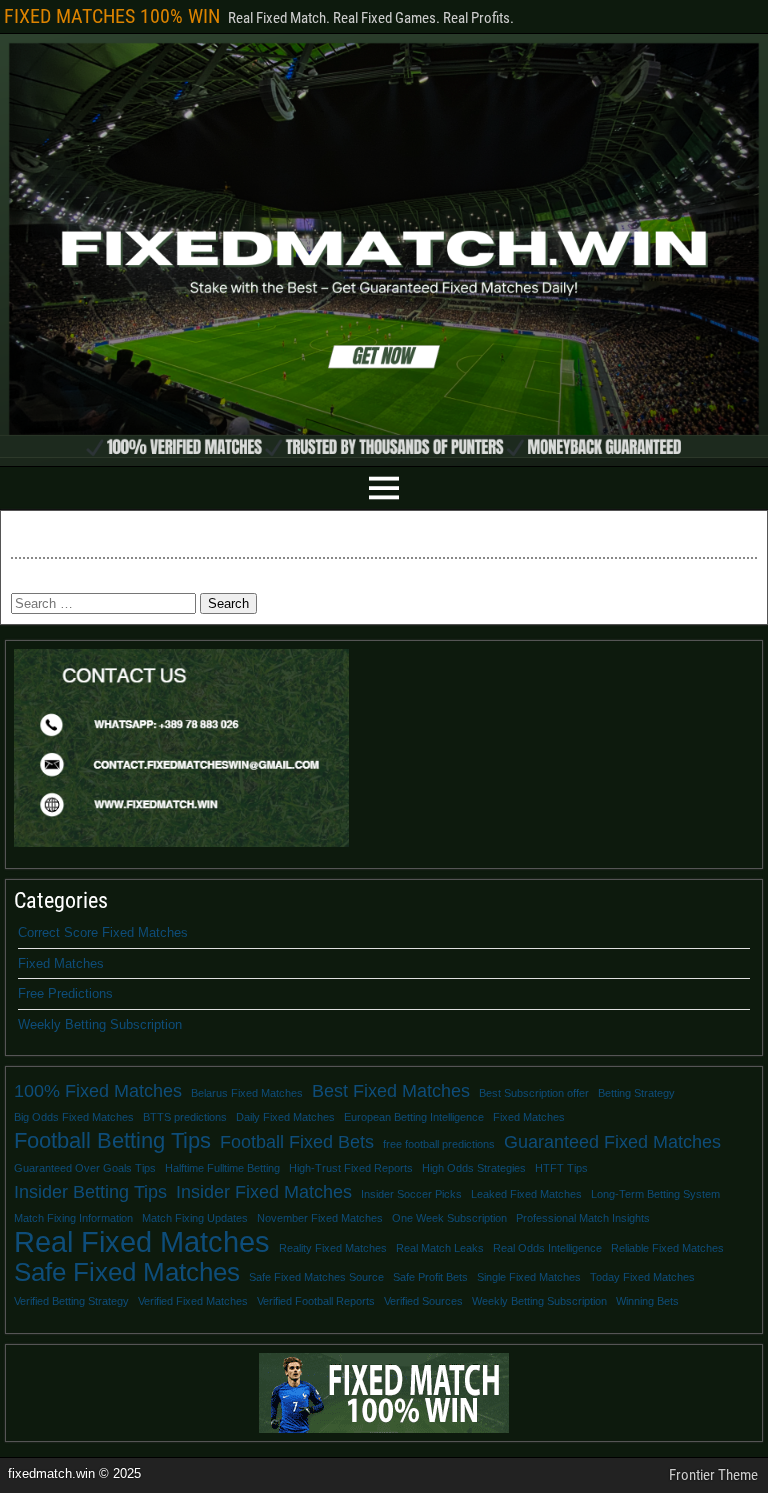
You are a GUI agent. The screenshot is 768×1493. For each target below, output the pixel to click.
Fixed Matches (61, 963)
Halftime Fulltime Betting (222, 1168)
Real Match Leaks (440, 1248)
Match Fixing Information (73, 1218)
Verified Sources (423, 1301)
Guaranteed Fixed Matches (612, 1142)
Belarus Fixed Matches (247, 1093)
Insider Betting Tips (90, 1192)
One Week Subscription (449, 1218)
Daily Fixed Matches (285, 1117)
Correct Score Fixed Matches (103, 932)
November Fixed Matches (320, 1218)
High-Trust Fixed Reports (351, 1168)
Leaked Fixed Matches (526, 1194)
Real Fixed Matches (142, 1242)
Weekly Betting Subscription (100, 1024)
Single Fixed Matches (529, 1277)
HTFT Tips (561, 1168)
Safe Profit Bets (430, 1277)
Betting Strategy (636, 1093)
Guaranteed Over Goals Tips (85, 1168)
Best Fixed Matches (391, 1091)
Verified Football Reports (316, 1301)
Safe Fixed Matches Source (316, 1277)
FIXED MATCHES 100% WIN (112, 16)
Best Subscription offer (534, 1093)
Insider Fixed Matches (264, 1192)
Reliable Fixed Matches (667, 1248)
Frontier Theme (713, 1475)
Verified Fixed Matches (193, 1301)
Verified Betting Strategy (71, 1301)
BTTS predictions (185, 1117)
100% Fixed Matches (98, 1091)
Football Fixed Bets (297, 1142)
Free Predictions (65, 993)
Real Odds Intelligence (547, 1248)
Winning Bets (647, 1301)
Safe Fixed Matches (127, 1272)
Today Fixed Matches (642, 1277)
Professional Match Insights (583, 1218)
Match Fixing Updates (195, 1218)
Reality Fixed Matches (333, 1248)
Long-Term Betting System (655, 1194)
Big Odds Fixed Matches (74, 1117)
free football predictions (439, 1144)
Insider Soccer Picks (411, 1194)
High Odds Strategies (474, 1168)
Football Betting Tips (112, 1141)
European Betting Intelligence (414, 1117)
